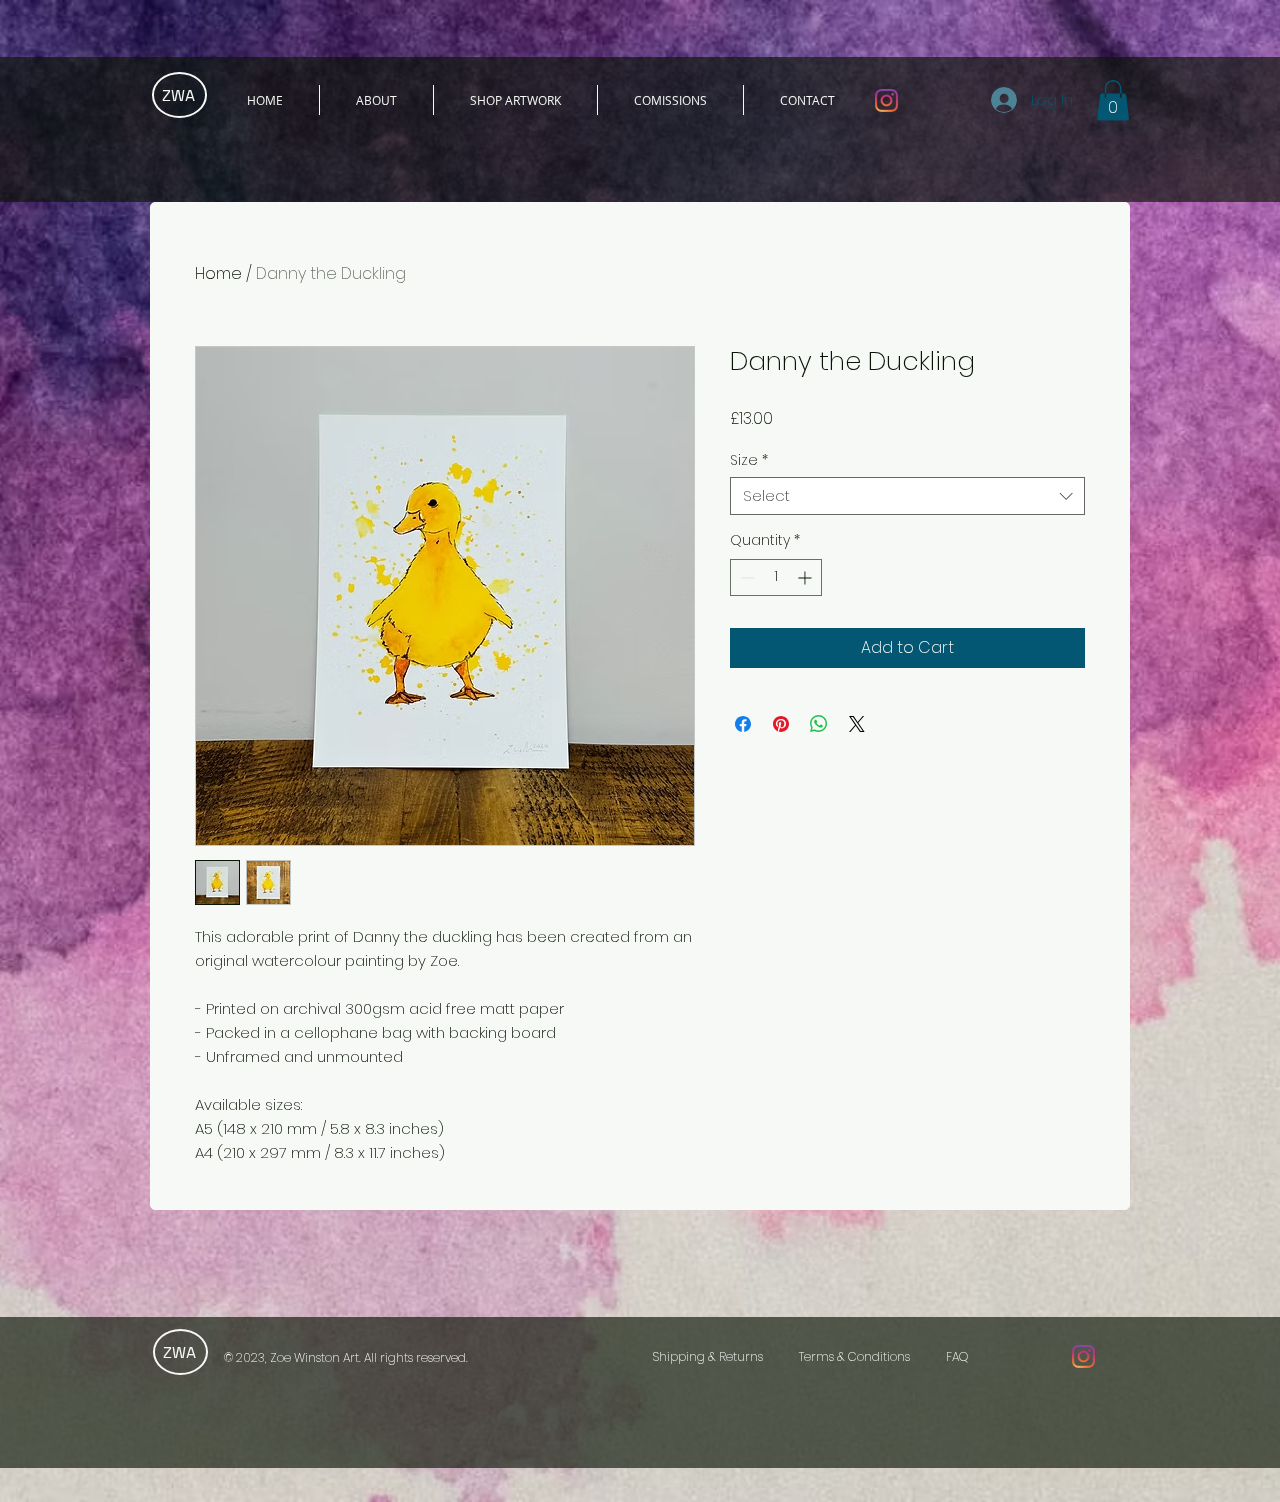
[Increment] (806, 577)
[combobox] (907, 496)
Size (749, 460)
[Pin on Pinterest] (781, 724)
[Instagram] (886, 100)
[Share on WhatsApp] (819, 724)
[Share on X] (857, 724)
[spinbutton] (776, 577)
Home (218, 273)
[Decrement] (745, 577)
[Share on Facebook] (743, 724)
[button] (1113, 100)
